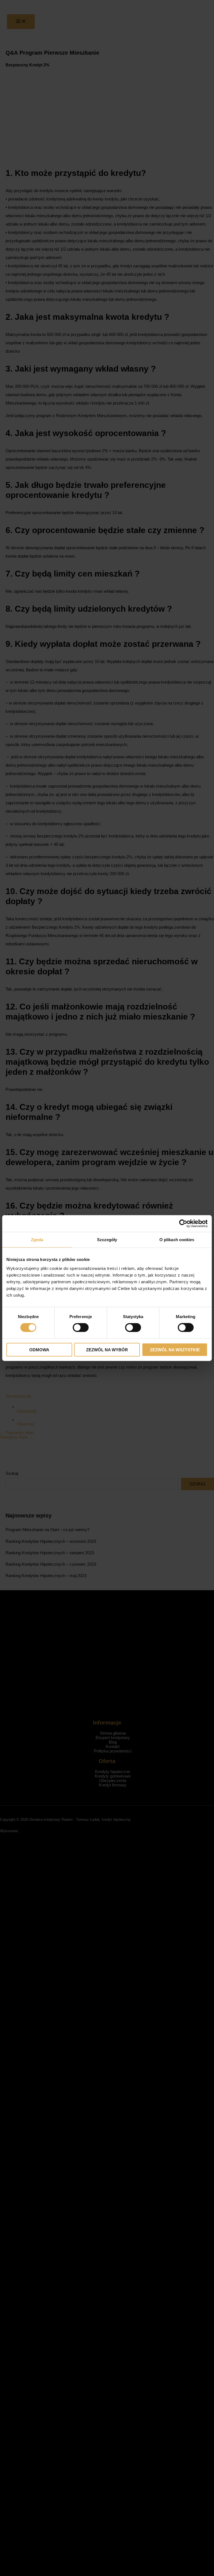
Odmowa (39, 1349)
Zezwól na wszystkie (175, 1349)
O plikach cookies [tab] (177, 1240)
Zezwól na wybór (107, 1349)
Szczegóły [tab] (107, 1240)
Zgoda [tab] (37, 1240)
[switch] (81, 1328)
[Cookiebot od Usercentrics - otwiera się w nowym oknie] (183, 1224)
